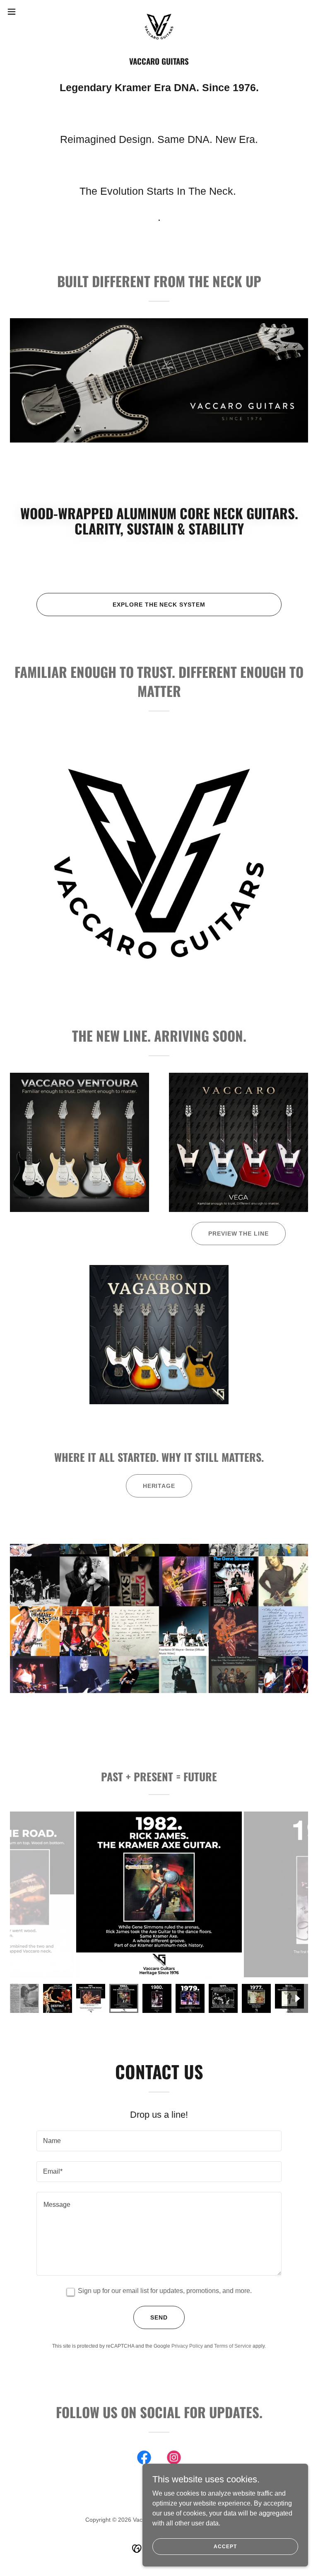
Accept (225, 2546)
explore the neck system (159, 605)
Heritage (159, 1486)
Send (159, 2317)
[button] (27, 12)
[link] (159, 12)
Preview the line (239, 1234)
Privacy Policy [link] (187, 2346)
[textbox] (159, 2141)
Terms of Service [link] (233, 2346)
